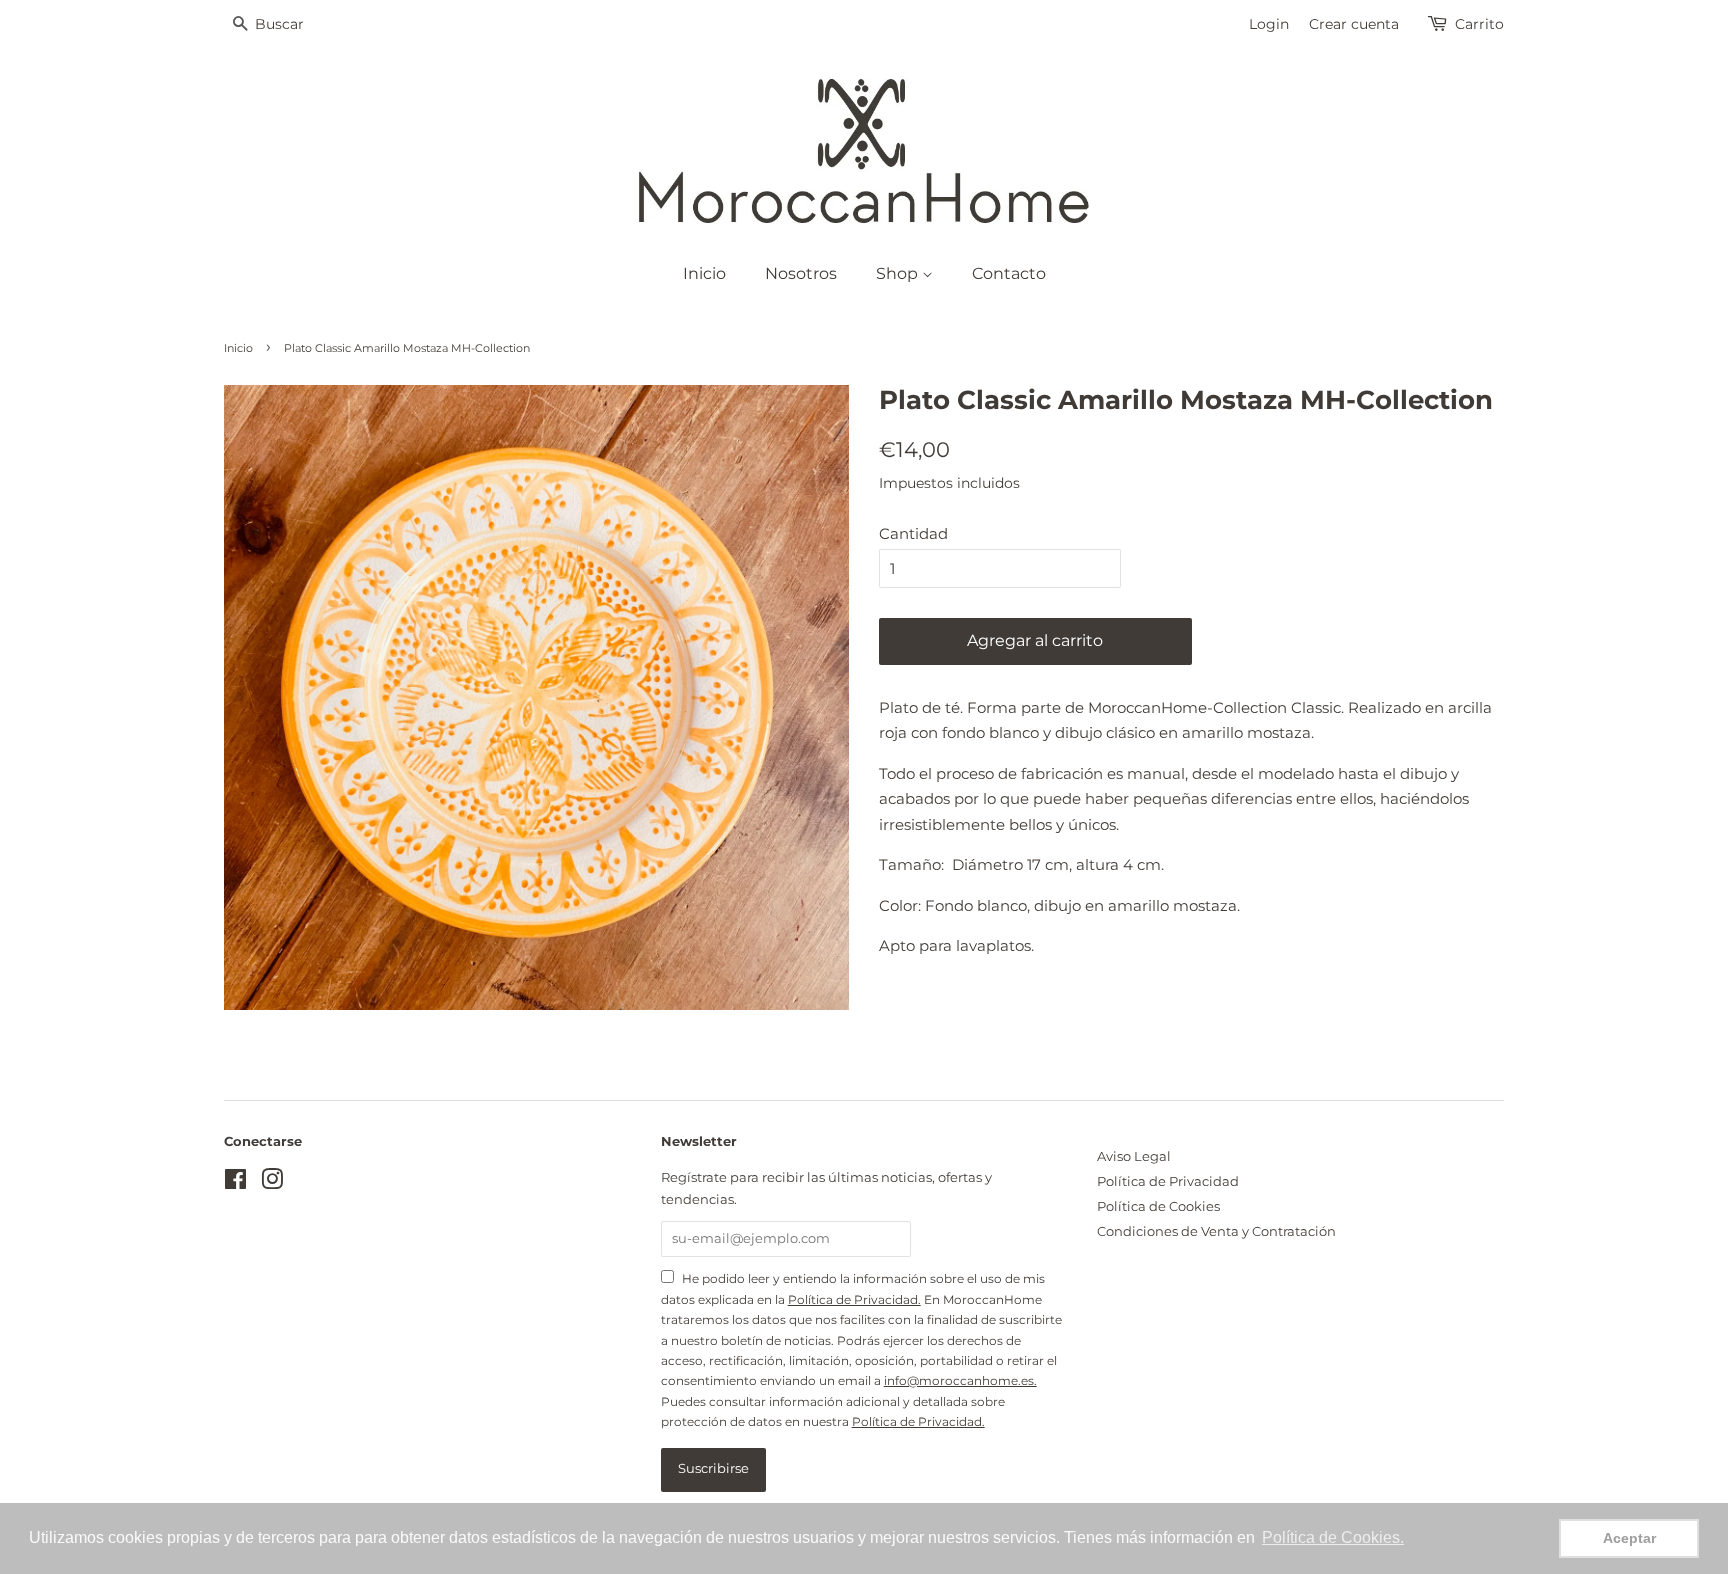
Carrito (1479, 24)
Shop (899, 273)
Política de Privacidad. (854, 1299)
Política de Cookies (1158, 1206)
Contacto (1009, 273)
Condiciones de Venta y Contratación (1216, 1231)
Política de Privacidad (1168, 1181)
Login (1269, 24)
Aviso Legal (1134, 1156)
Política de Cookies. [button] (1333, 1537)
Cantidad (913, 533)
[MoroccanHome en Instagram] (272, 1183)
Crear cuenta (1354, 24)
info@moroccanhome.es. (960, 1380)
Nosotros (801, 273)
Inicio (704, 273)
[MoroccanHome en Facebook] (235, 1183)
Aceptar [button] (1629, 1538)
